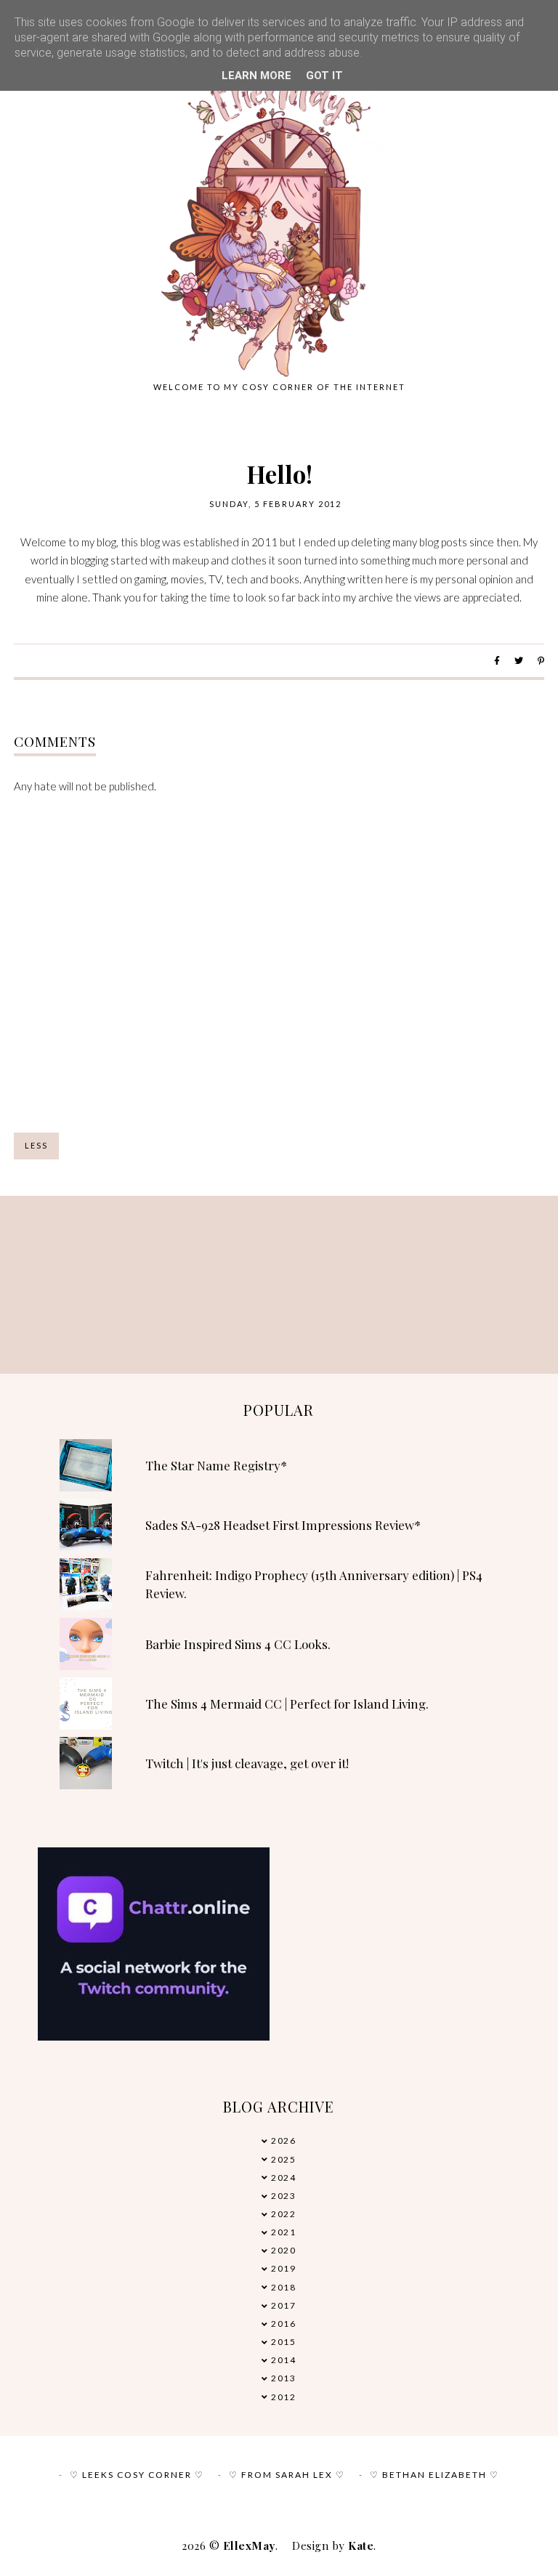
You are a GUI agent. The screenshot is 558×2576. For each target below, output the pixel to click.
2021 (283, 2232)
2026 (283, 2140)
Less (36, 1145)
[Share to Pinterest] (541, 661)
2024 (283, 2178)
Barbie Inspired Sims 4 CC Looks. (238, 1644)
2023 (283, 2196)
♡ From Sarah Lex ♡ (287, 2475)
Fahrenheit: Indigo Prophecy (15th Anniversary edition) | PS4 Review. (314, 1584)
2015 (283, 2342)
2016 (283, 2324)
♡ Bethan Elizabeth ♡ (434, 2475)
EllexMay (249, 2545)
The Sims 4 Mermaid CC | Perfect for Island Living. (287, 1704)
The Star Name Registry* (216, 1465)
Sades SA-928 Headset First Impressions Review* (283, 1525)
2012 (283, 2397)
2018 (283, 2287)
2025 (283, 2159)
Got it (324, 76)
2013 (283, 2378)
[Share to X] (519, 661)
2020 (283, 2250)
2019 (283, 2268)
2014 (283, 2360)
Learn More (256, 76)
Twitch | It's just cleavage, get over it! (247, 1763)
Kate (361, 2545)
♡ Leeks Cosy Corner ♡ (137, 2475)
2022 (283, 2214)
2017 (283, 2305)
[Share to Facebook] (497, 661)
